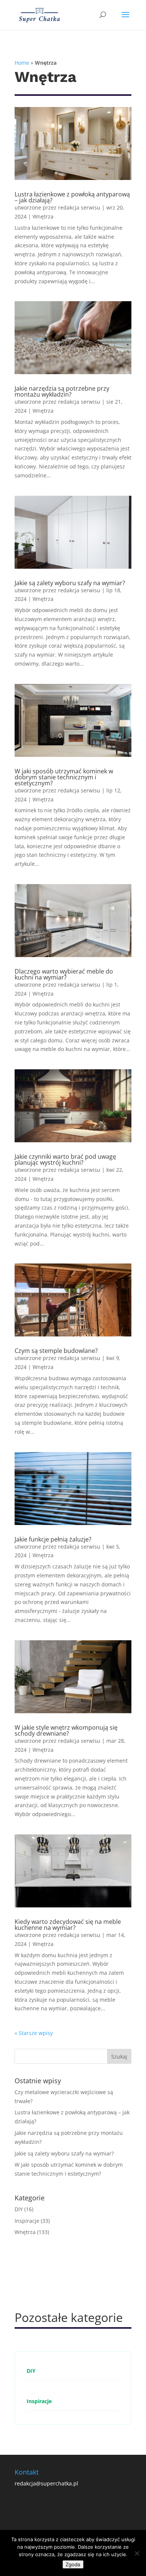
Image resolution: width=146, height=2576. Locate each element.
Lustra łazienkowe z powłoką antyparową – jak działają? (72, 197)
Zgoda (73, 2564)
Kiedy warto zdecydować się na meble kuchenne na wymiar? (68, 1925)
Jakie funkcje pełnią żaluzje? (53, 1539)
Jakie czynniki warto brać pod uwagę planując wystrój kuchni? (65, 1159)
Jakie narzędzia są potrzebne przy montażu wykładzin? (62, 391)
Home (22, 63)
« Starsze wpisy (34, 2033)
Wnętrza (43, 216)
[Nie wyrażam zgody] (137, 2553)
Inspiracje (27, 2221)
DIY (19, 2209)
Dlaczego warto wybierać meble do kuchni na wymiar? (64, 974)
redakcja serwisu (79, 207)
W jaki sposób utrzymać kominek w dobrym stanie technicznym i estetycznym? (64, 777)
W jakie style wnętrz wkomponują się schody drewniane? (66, 1730)
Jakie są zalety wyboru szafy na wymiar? (70, 583)
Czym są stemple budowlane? (56, 1351)
